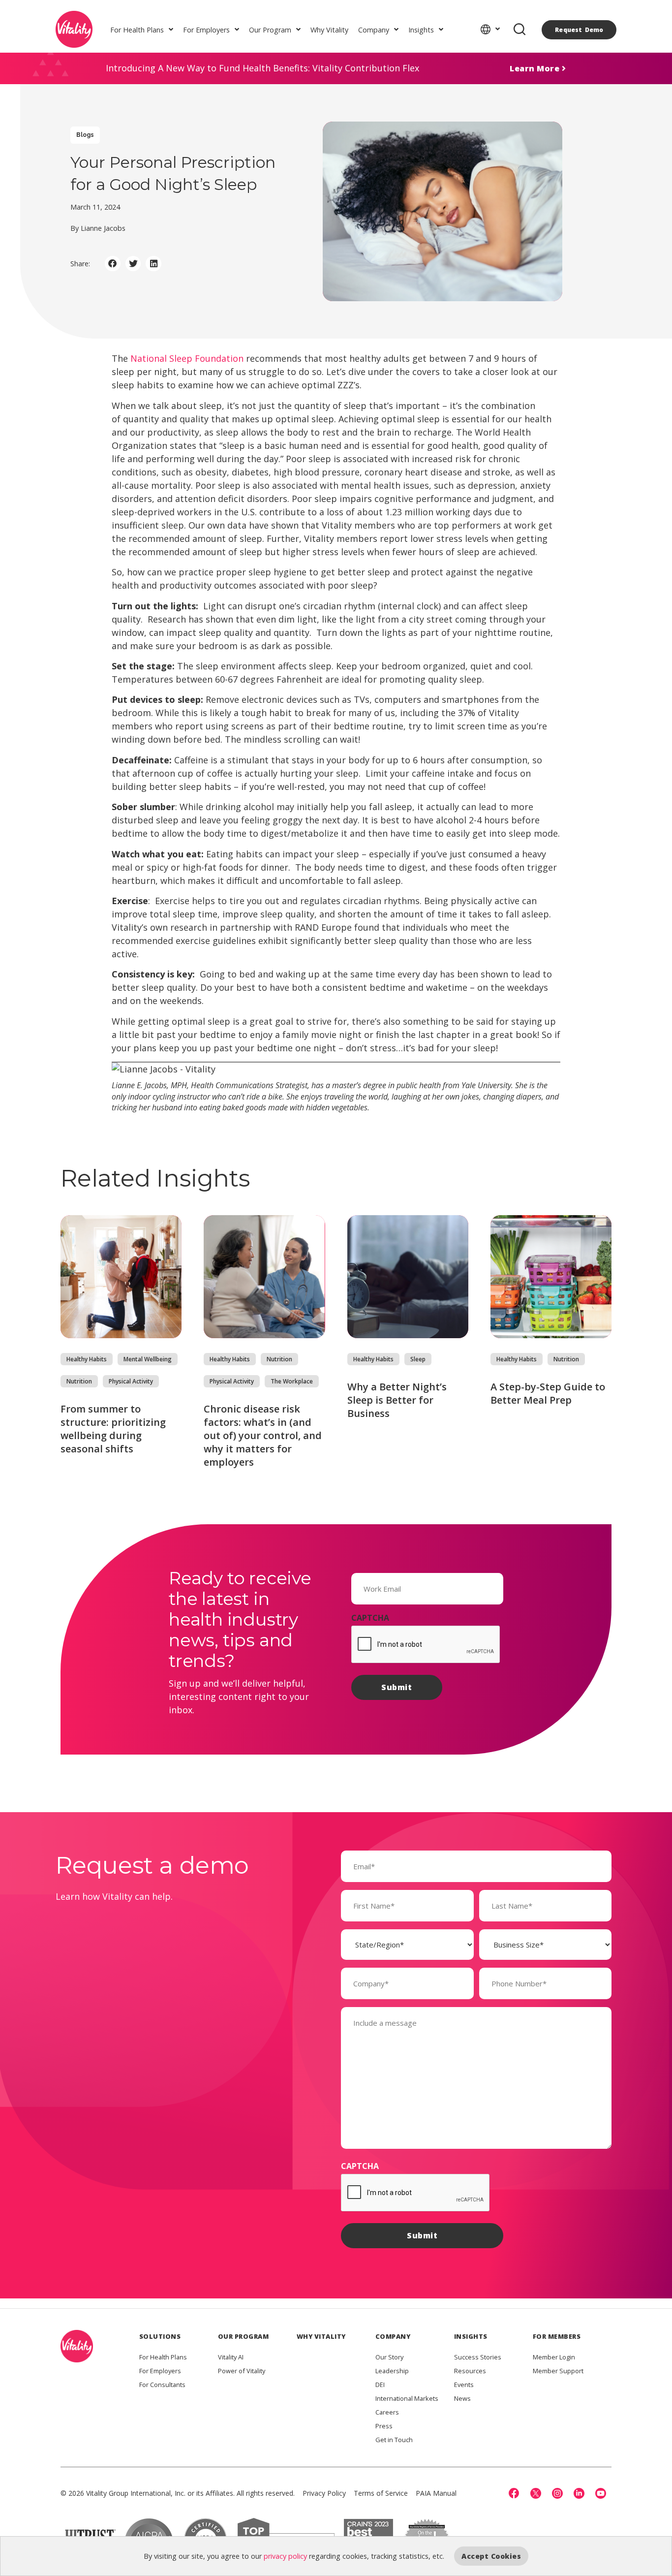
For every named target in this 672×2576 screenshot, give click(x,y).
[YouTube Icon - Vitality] (601, 2493)
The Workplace (292, 1381)
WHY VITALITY (321, 2336)
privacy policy (285, 2556)
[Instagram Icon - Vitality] (557, 2493)
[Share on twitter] (133, 264)
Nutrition (79, 1381)
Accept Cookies (491, 2556)
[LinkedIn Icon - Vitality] (579, 2493)
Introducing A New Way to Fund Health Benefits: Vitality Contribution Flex (262, 68)
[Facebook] (514, 2493)
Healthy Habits (87, 1359)
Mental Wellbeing (148, 1359)
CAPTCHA (370, 1618)
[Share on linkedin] (153, 264)
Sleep (418, 1359)
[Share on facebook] (113, 264)
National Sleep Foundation (187, 358)
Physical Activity (131, 1381)
